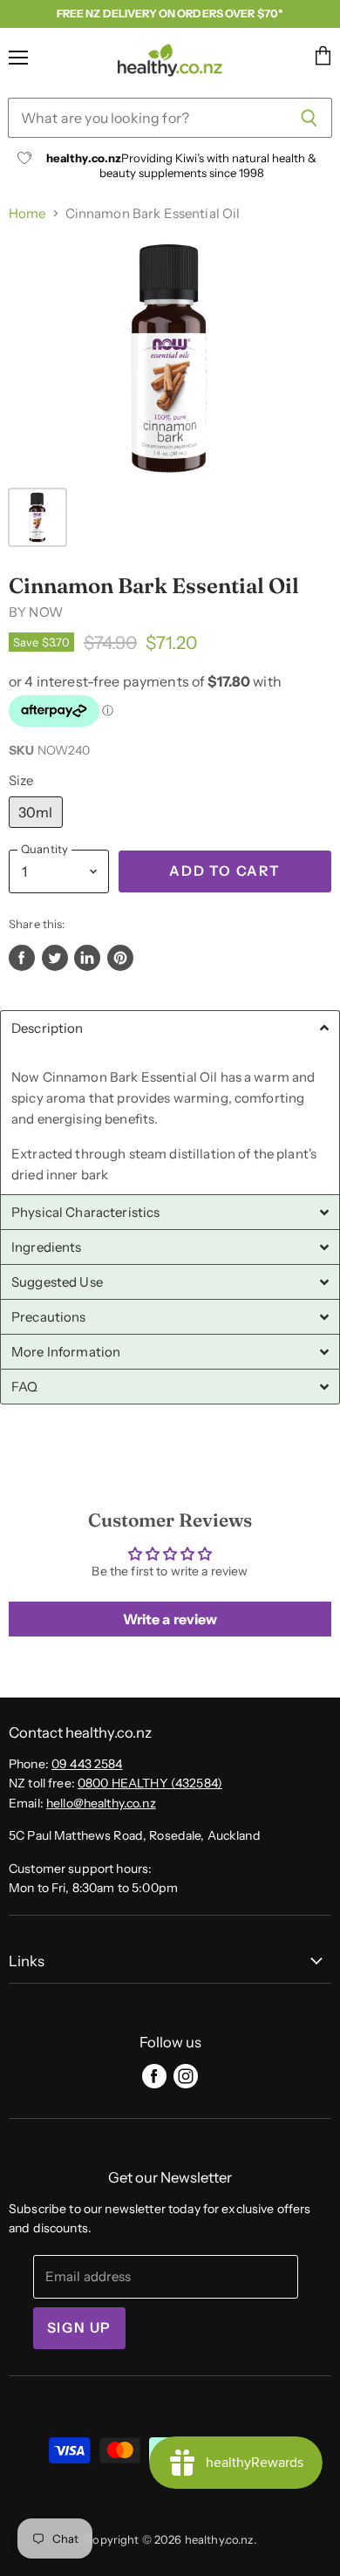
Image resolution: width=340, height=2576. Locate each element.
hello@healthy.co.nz (101, 1803)
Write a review (170, 1619)
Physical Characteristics (85, 1212)
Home (27, 213)
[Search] (309, 118)
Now (45, 612)
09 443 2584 (87, 1764)
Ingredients (47, 1247)
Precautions (49, 1317)
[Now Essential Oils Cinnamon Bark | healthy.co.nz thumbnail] (37, 517)
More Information (66, 1352)
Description (48, 1028)
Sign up (79, 2328)
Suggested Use (57, 1282)
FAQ (24, 1387)
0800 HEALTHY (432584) (150, 1783)
